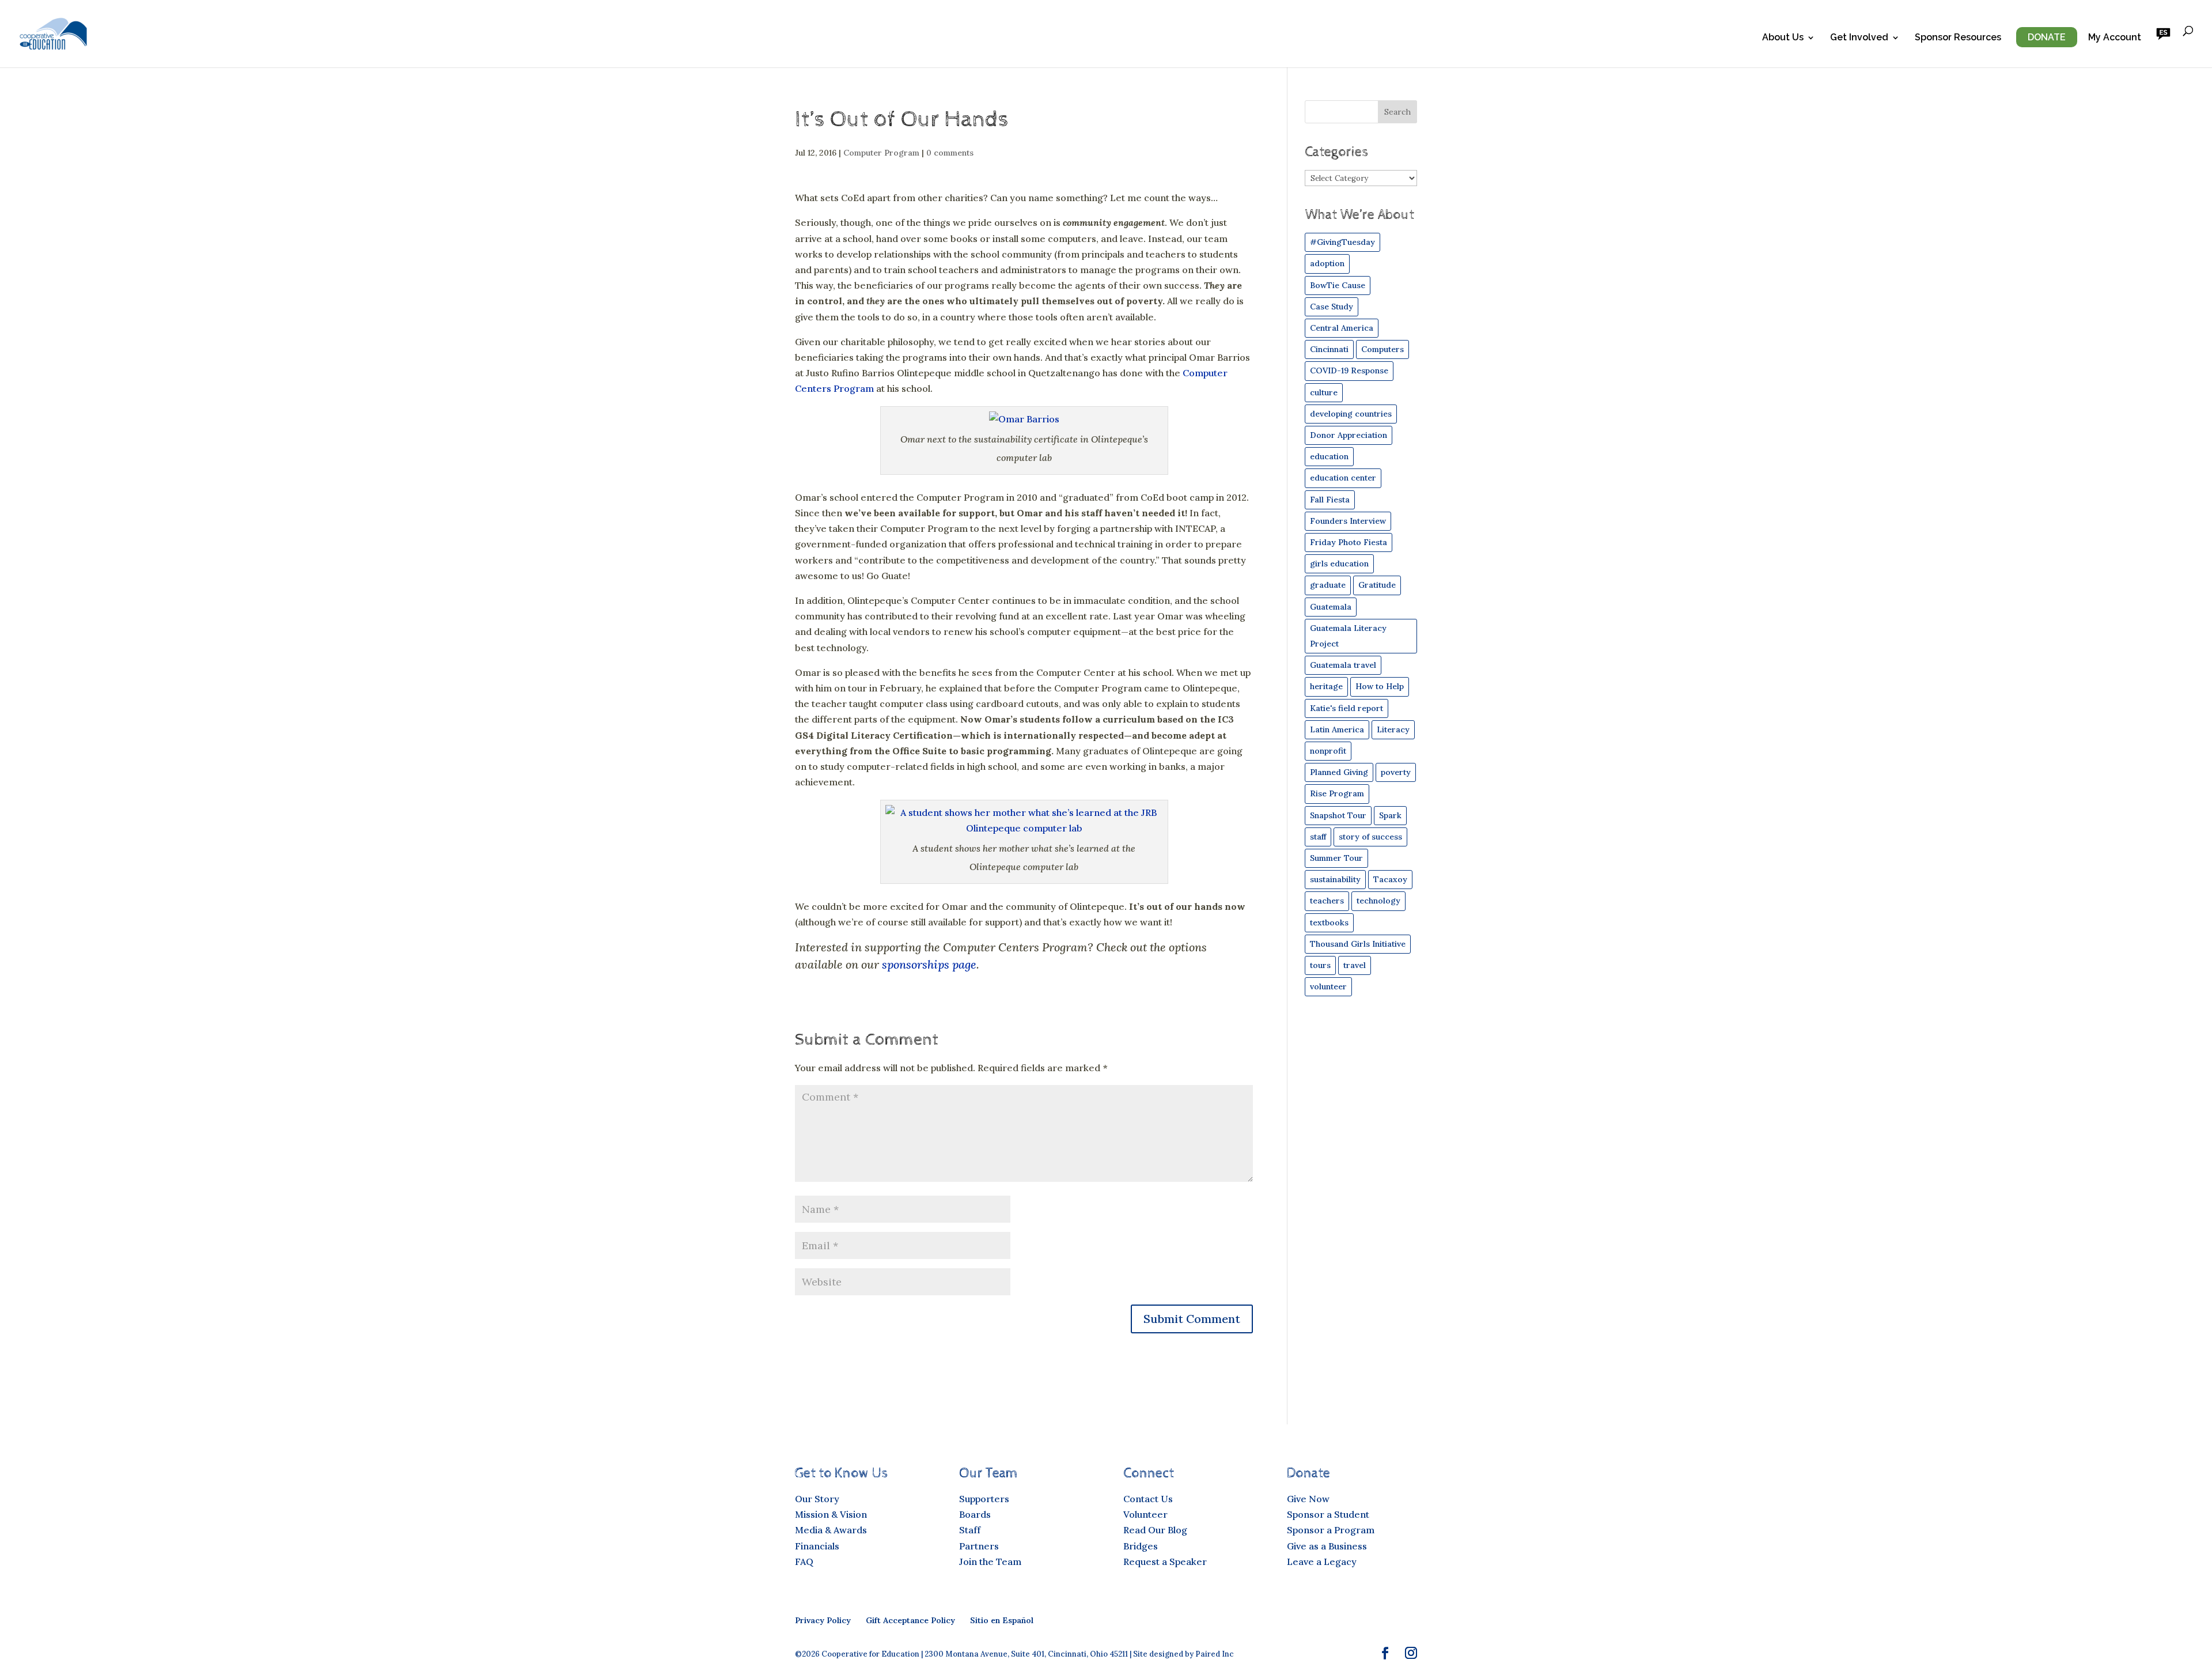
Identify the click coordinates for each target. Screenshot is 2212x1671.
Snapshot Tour (1338, 815)
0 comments (950, 153)
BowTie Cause (1338, 285)
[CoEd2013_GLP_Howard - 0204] (1024, 828)
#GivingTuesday (1342, 242)
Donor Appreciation (1349, 435)
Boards (975, 1514)
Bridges (1141, 1546)
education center (1343, 478)
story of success (1370, 837)
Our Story (817, 1499)
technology (1378, 901)
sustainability (1335, 879)
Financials (817, 1546)
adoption (1327, 263)
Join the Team (990, 1562)
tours (1320, 965)
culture (1324, 392)
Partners (979, 1546)
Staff (970, 1530)
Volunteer (1145, 1514)
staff (1318, 837)
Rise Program (1337, 793)
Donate (2047, 37)
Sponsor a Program (1331, 1530)
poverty (1396, 772)
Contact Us (1148, 1499)
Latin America (1337, 729)
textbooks (1329, 923)
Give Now (1308, 1499)
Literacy (1393, 729)
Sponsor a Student (1328, 1514)
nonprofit (1328, 751)
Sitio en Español (1002, 1620)
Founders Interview (1348, 521)
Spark (1390, 815)
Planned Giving (1339, 772)
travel (1355, 965)
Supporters (984, 1499)
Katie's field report (1346, 708)
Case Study (1332, 307)
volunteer (1328, 986)
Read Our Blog (1155, 1530)
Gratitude (1377, 585)
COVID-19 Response (1349, 371)
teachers (1327, 901)
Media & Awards (831, 1530)
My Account (2115, 38)
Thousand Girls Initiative (1358, 944)
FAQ (804, 1562)
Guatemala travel (1343, 665)
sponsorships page (929, 964)
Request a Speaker (1165, 1562)
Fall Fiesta (1330, 500)
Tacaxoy (1390, 879)
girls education (1339, 564)
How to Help (1380, 686)
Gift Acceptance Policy (910, 1620)
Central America (1342, 328)
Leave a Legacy (1322, 1562)
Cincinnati (1329, 349)
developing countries (1351, 414)
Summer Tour (1336, 858)
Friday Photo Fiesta (1349, 542)
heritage (1326, 686)
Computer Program (881, 153)
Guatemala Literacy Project (1348, 636)
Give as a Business (1327, 1546)
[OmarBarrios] (1024, 419)
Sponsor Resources (1958, 38)
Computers (1382, 349)
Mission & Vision (831, 1514)
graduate (1328, 585)
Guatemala (1331, 607)
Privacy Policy (823, 1620)
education (1329, 456)
